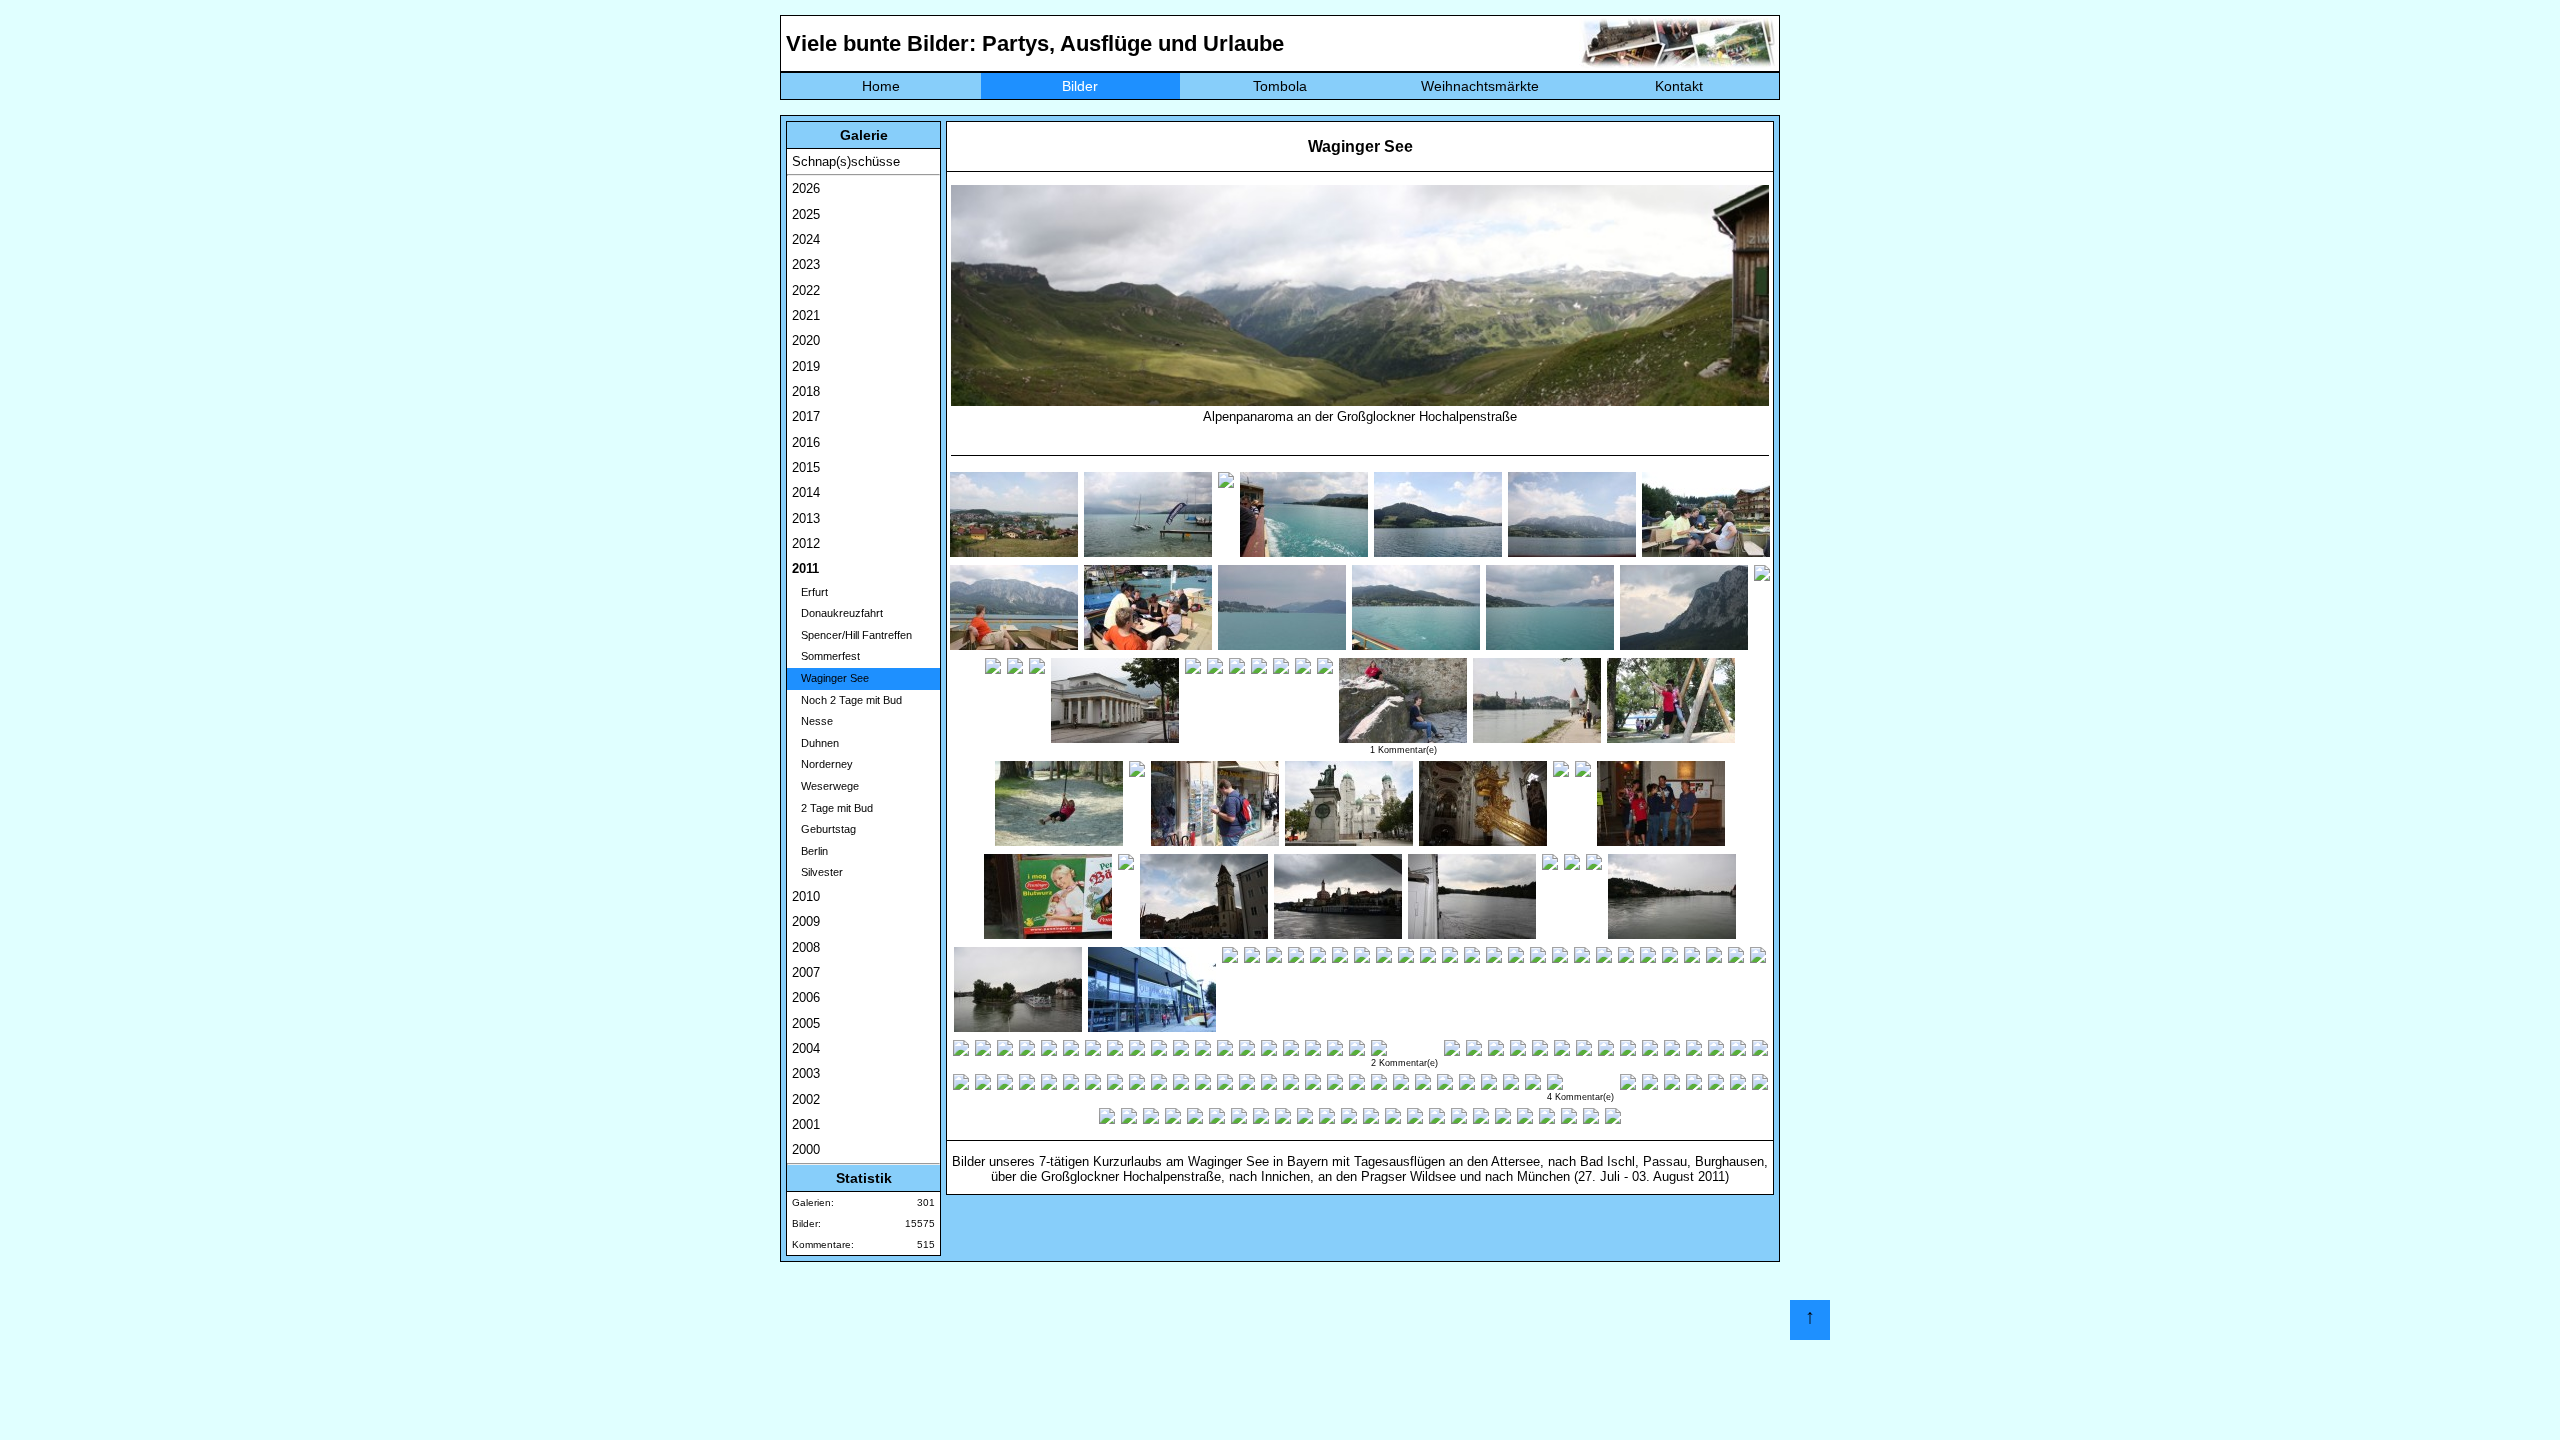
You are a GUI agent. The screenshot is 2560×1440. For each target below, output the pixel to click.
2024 (806, 239)
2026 (806, 188)
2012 (806, 543)
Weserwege (825, 786)
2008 (806, 947)
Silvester (817, 872)
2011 (805, 568)
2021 (806, 315)
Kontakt (1679, 86)
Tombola (1280, 86)
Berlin (810, 851)
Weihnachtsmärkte (1480, 86)
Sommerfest (826, 656)
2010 (806, 896)
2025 (806, 214)
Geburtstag (824, 829)
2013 (806, 518)
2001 (806, 1124)
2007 (806, 972)
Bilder (1080, 86)
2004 (806, 1048)
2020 (806, 340)
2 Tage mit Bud (832, 808)
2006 (806, 997)
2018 (806, 391)
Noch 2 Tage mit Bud (847, 700)
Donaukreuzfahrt (837, 613)
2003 (806, 1073)
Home (881, 86)
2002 (806, 1099)
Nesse (812, 721)
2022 (806, 290)
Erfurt (810, 592)
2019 (806, 366)
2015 (806, 467)
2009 (806, 921)
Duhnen (815, 743)
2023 (806, 264)
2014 (806, 492)
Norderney (822, 764)
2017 (806, 416)
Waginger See (830, 678)
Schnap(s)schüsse (846, 161)
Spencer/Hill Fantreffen (852, 635)
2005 (806, 1023)
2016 (806, 442)
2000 (806, 1149)
